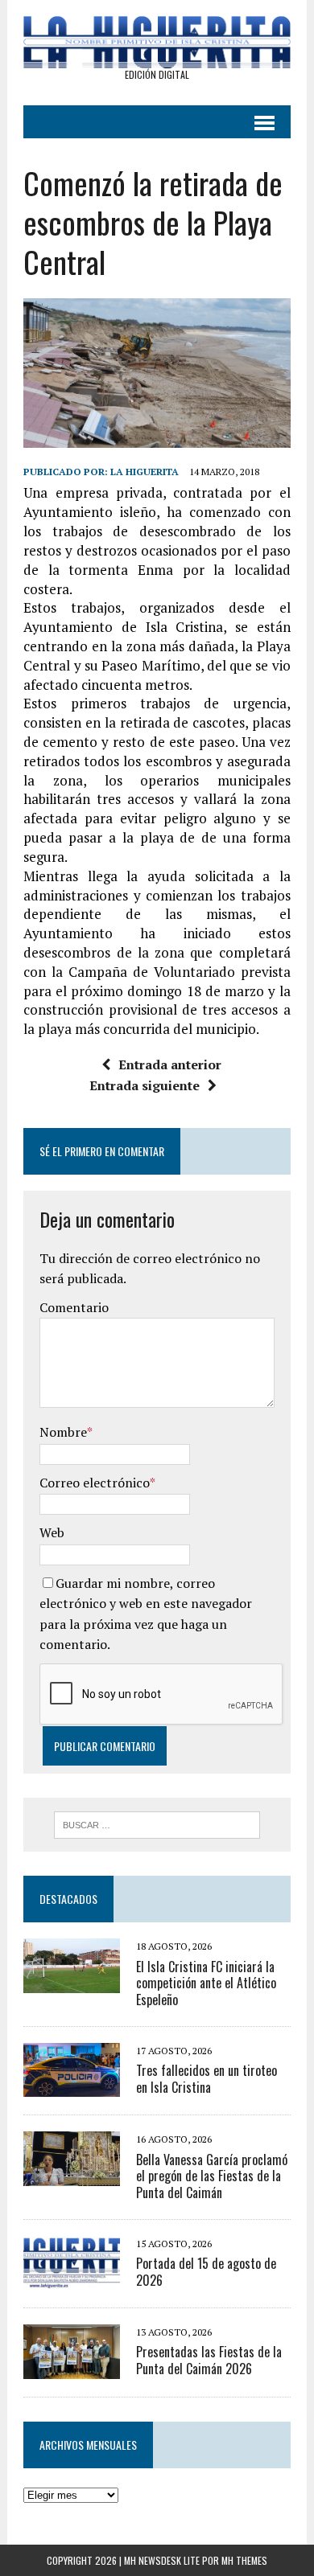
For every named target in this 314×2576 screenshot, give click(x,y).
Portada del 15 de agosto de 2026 (206, 2272)
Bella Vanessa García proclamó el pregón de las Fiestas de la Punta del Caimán (212, 2176)
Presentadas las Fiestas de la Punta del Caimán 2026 (209, 2360)
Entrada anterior (170, 1064)
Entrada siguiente (145, 1085)
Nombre (63, 1432)
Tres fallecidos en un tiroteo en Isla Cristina (207, 2079)
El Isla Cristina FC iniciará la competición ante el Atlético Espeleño (206, 1983)
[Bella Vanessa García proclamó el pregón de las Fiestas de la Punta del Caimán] (72, 2175)
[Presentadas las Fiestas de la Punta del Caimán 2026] (72, 2368)
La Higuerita (145, 472)
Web (52, 1532)
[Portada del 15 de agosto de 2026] (72, 2279)
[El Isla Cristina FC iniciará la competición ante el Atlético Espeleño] (72, 1982)
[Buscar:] (157, 1823)
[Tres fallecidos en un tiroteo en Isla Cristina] (72, 2086)
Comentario (74, 1307)
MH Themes (244, 2560)
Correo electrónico (95, 1483)
